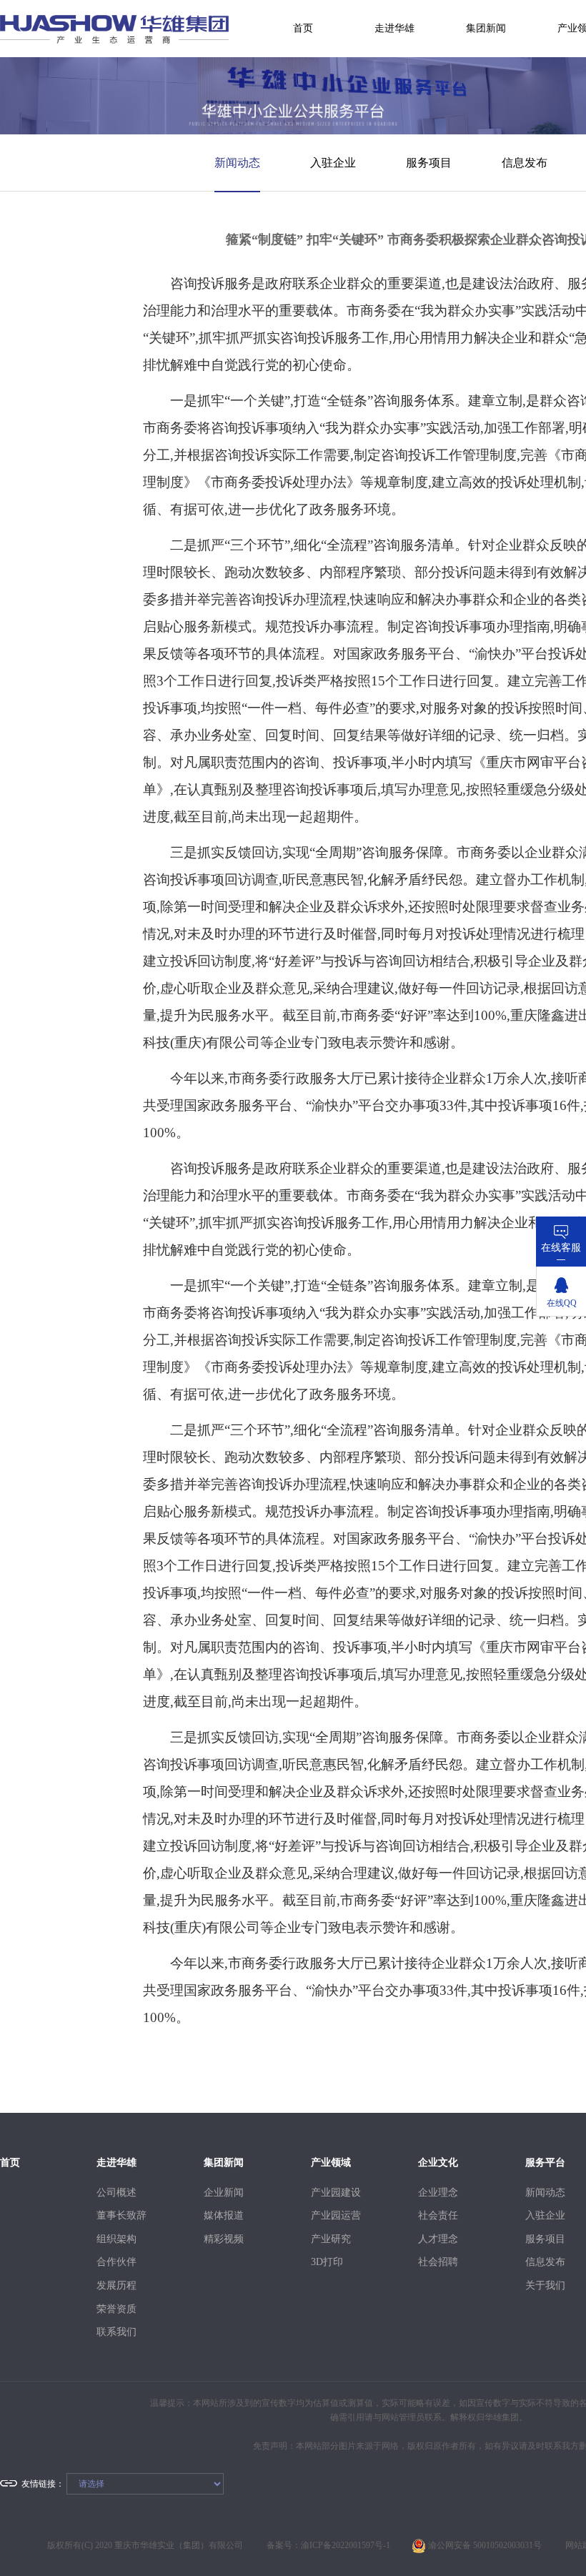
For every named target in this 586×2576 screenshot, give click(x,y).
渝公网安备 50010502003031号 (484, 2545)
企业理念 (438, 2193)
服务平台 (545, 2163)
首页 (303, 28)
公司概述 (116, 2193)
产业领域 (331, 2163)
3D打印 (327, 2262)
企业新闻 (224, 2193)
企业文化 (438, 2163)
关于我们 (545, 2285)
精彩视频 (224, 2239)
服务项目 (429, 163)
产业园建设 (332, 2193)
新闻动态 (237, 163)
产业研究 (331, 2239)
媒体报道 (224, 2215)
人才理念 (438, 2239)
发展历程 (116, 2285)
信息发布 (525, 163)
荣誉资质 (116, 2309)
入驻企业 (333, 163)
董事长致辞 (118, 2215)
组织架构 (116, 2239)
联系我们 (116, 2332)
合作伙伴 (116, 2262)
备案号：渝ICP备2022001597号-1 (328, 2545)
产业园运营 (332, 2215)
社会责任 (438, 2215)
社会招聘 (438, 2262)
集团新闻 (486, 28)
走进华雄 (394, 28)
